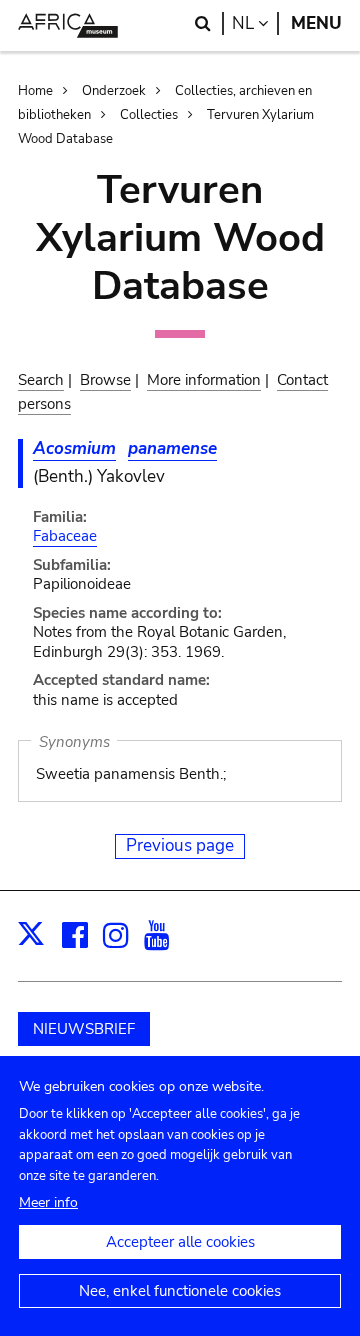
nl (255, 23)
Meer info (48, 1202)
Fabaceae (65, 536)
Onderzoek (114, 91)
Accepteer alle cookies (180, 1242)
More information (204, 380)
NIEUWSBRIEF (84, 1029)
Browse (105, 380)
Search (41, 380)
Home (35, 91)
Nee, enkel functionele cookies (180, 1291)
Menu (316, 23)
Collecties (149, 115)
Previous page (180, 845)
